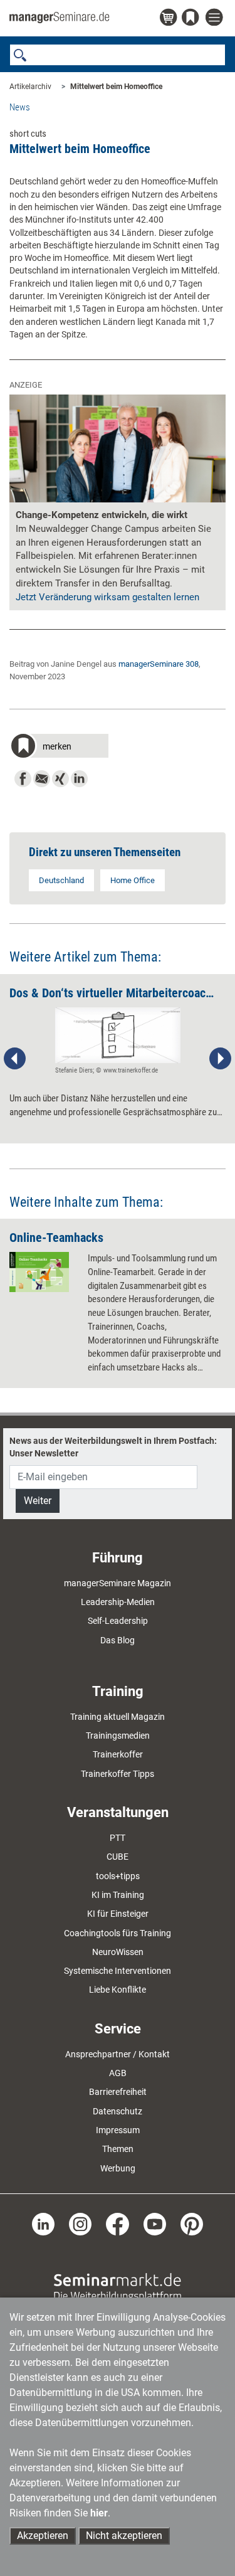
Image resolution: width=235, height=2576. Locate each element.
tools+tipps (118, 1876)
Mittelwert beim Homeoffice (116, 87)
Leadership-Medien (118, 1602)
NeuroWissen (118, 1952)
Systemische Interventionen (118, 1971)
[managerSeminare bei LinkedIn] (43, 2224)
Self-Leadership (118, 1621)
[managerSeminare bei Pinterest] (192, 2224)
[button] (59, 747)
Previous (15, 1059)
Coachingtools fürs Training (118, 1933)
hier (99, 2513)
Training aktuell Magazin (118, 1717)
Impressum (118, 2130)
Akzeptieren (43, 2536)
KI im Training (118, 1895)
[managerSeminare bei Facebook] (117, 2224)
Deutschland (61, 880)
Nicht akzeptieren (124, 2536)
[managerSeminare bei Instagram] (80, 2224)
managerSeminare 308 (159, 664)
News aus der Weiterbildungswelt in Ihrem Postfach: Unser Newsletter (113, 1447)
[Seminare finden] (118, 2287)
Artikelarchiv (30, 87)
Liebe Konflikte (118, 1990)
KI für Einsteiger (118, 1914)
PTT (118, 1838)
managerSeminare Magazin (118, 1583)
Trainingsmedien (118, 1736)
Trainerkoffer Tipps (118, 1774)
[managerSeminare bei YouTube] (155, 2224)
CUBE (118, 1857)
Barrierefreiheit (118, 2092)
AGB (118, 2073)
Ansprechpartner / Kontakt (118, 2054)
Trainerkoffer (118, 1754)
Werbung (118, 2168)
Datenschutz (118, 2111)
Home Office (133, 880)
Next (220, 1059)
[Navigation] (216, 18)
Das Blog (118, 1640)
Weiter (38, 1501)
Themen (118, 2149)
